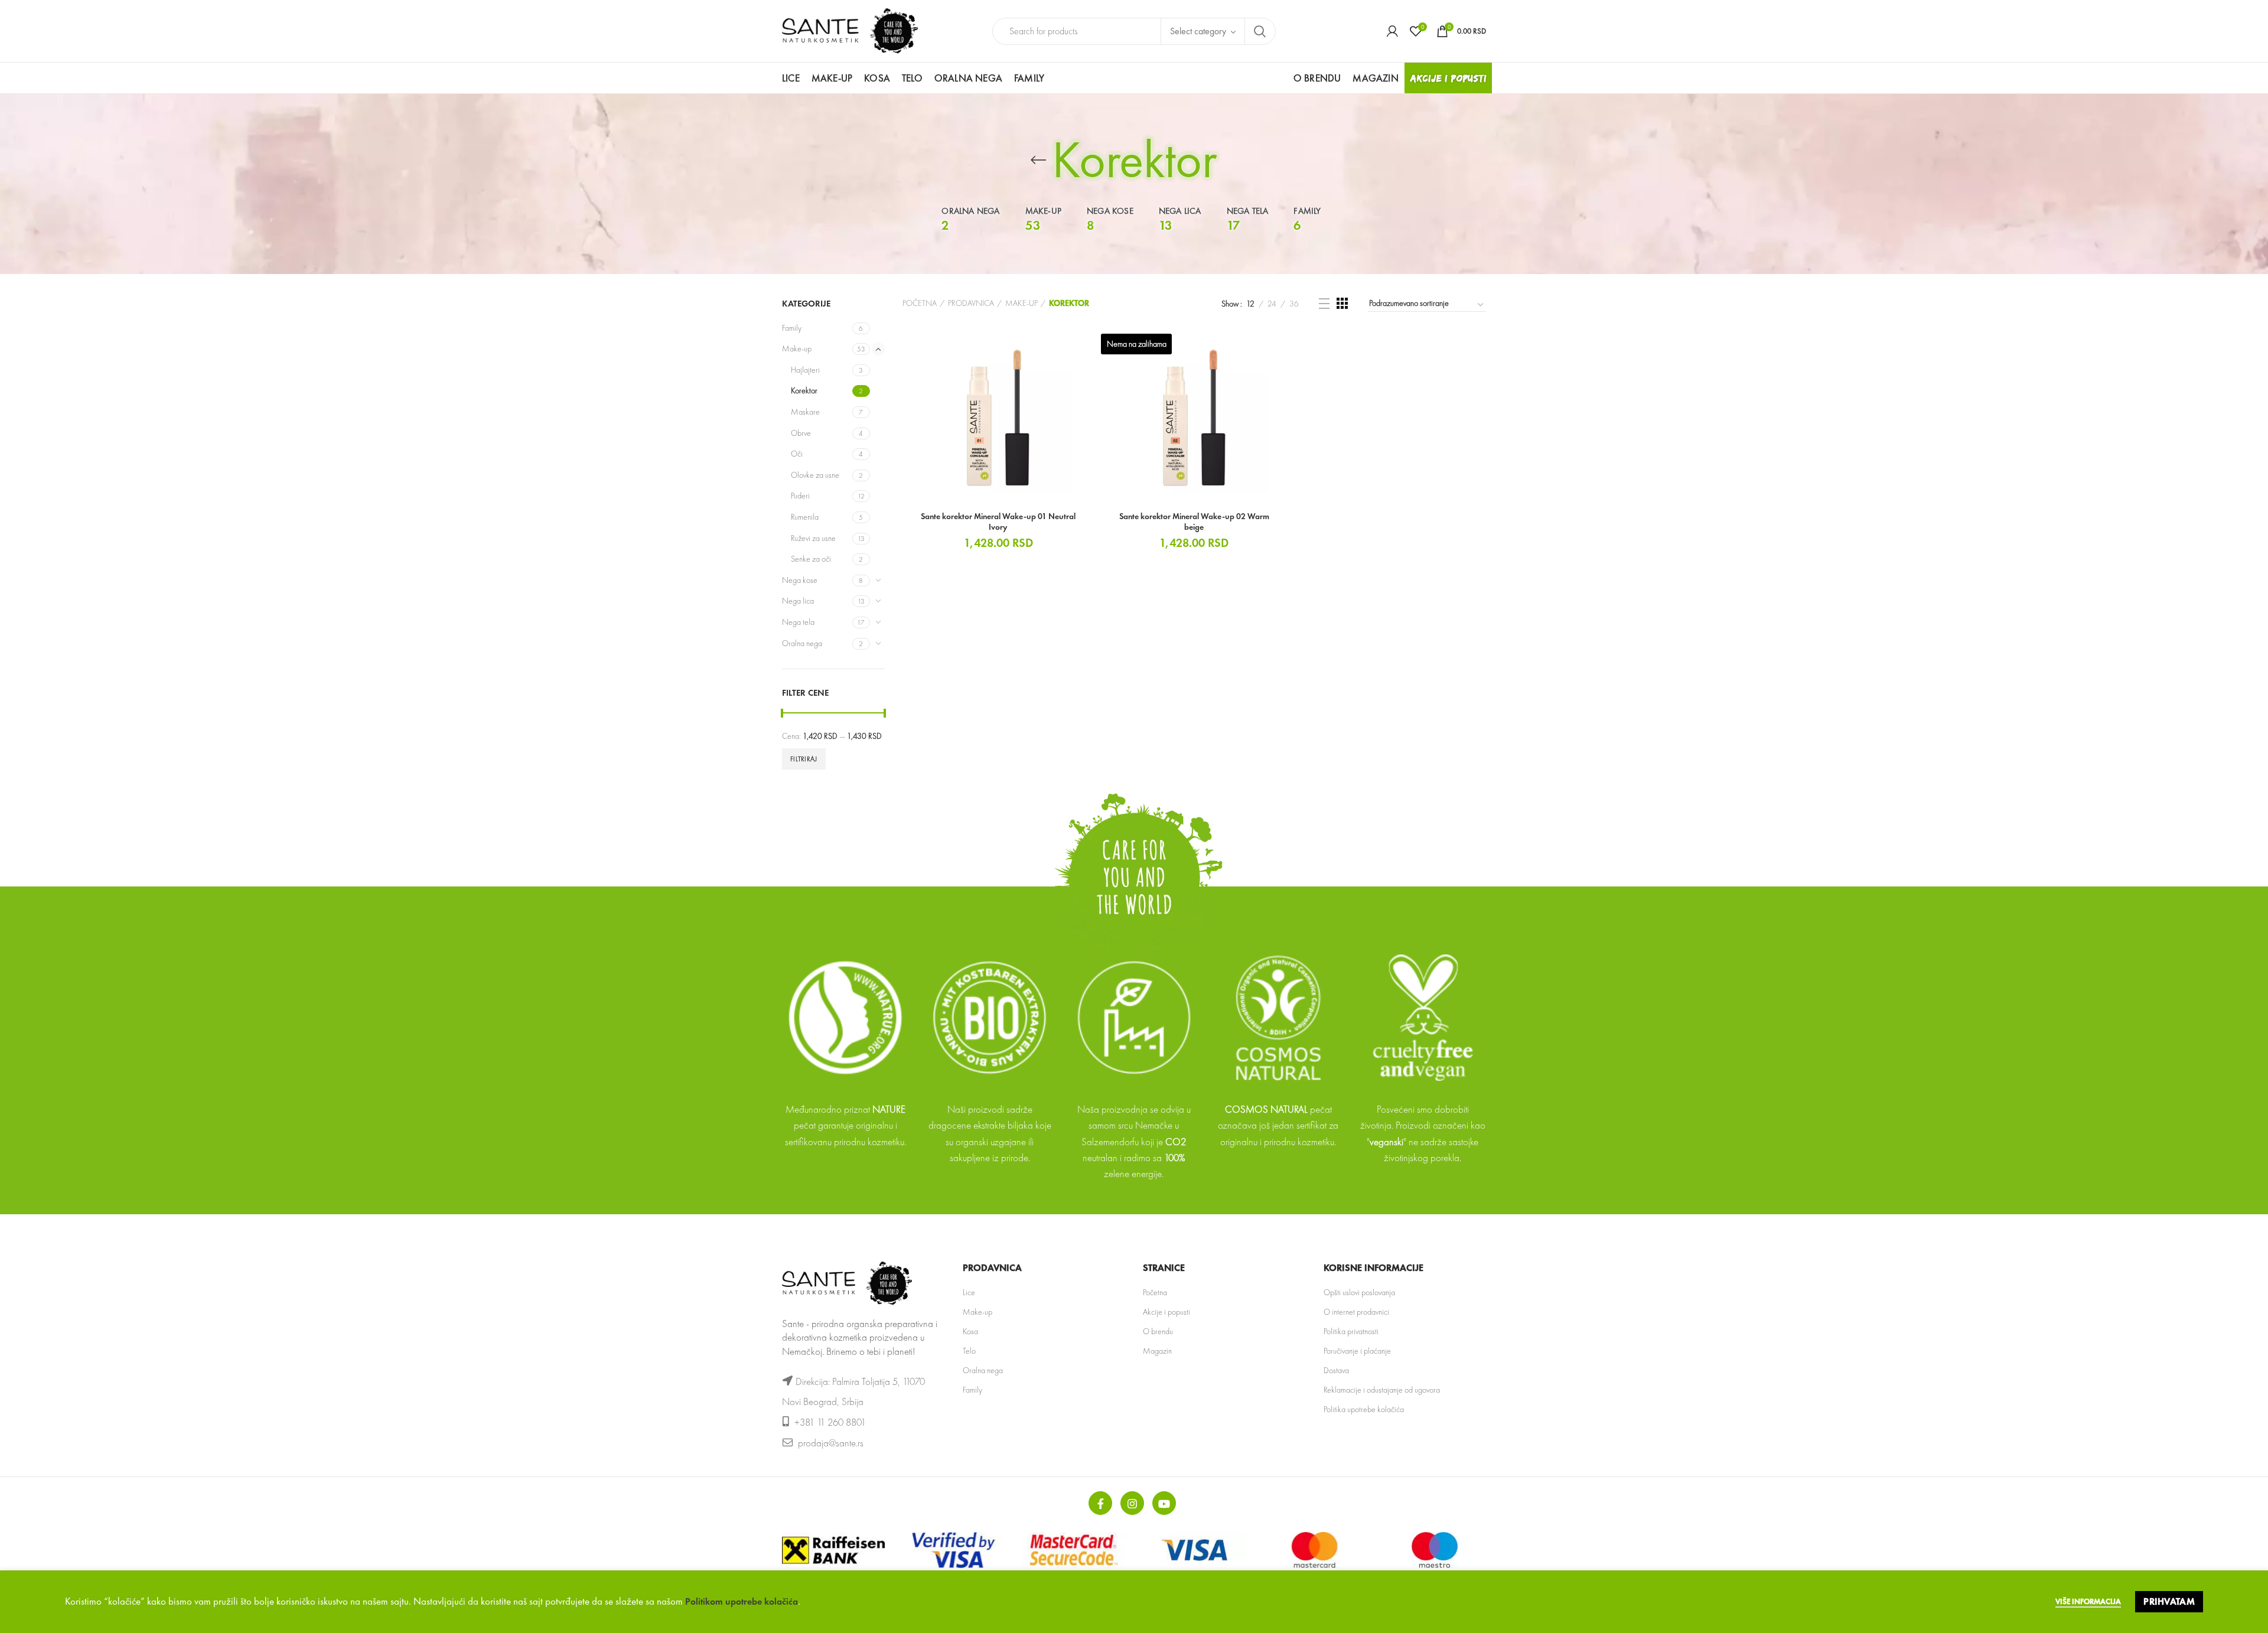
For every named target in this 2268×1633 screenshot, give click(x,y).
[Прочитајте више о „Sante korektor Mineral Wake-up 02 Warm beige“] (1282, 350)
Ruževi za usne (813, 538)
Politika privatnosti (1351, 1331)
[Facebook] (1100, 1503)
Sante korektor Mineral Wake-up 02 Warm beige (1194, 521)
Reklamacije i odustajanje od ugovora (1382, 1390)
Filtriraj (804, 759)
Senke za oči (811, 559)
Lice (969, 1292)
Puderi (800, 496)
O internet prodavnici (1356, 1312)
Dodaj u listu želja (1086, 377)
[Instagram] (1132, 1503)
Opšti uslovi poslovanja (1359, 1292)
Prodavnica (971, 303)
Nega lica (798, 601)
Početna (920, 303)
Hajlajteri (805, 370)
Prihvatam (2169, 1601)
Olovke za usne (815, 475)
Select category (1198, 31)
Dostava (1336, 1370)
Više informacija (2088, 1601)
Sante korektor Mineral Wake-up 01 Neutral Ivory (998, 521)
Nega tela (798, 622)
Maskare (805, 412)
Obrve (801, 433)
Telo (969, 1351)
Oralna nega (802, 643)
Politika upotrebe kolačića (1364, 1409)
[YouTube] (1164, 1503)
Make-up (797, 348)
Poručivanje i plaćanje (1357, 1351)
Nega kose (800, 580)
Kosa (970, 1331)
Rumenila (805, 517)
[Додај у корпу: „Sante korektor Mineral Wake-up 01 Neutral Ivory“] (1086, 350)
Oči (797, 454)
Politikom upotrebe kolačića (742, 1601)
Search (1260, 31)
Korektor (804, 390)
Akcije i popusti (1166, 1312)
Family (792, 328)
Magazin (1157, 1351)
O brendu (1158, 1331)
